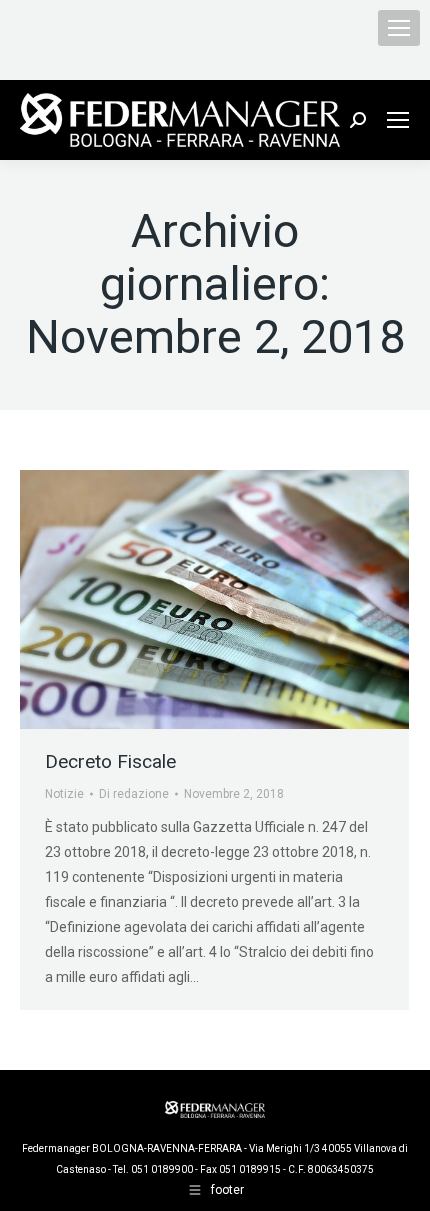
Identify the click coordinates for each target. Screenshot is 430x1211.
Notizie (64, 794)
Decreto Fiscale (110, 761)
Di (134, 794)
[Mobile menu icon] (399, 28)
